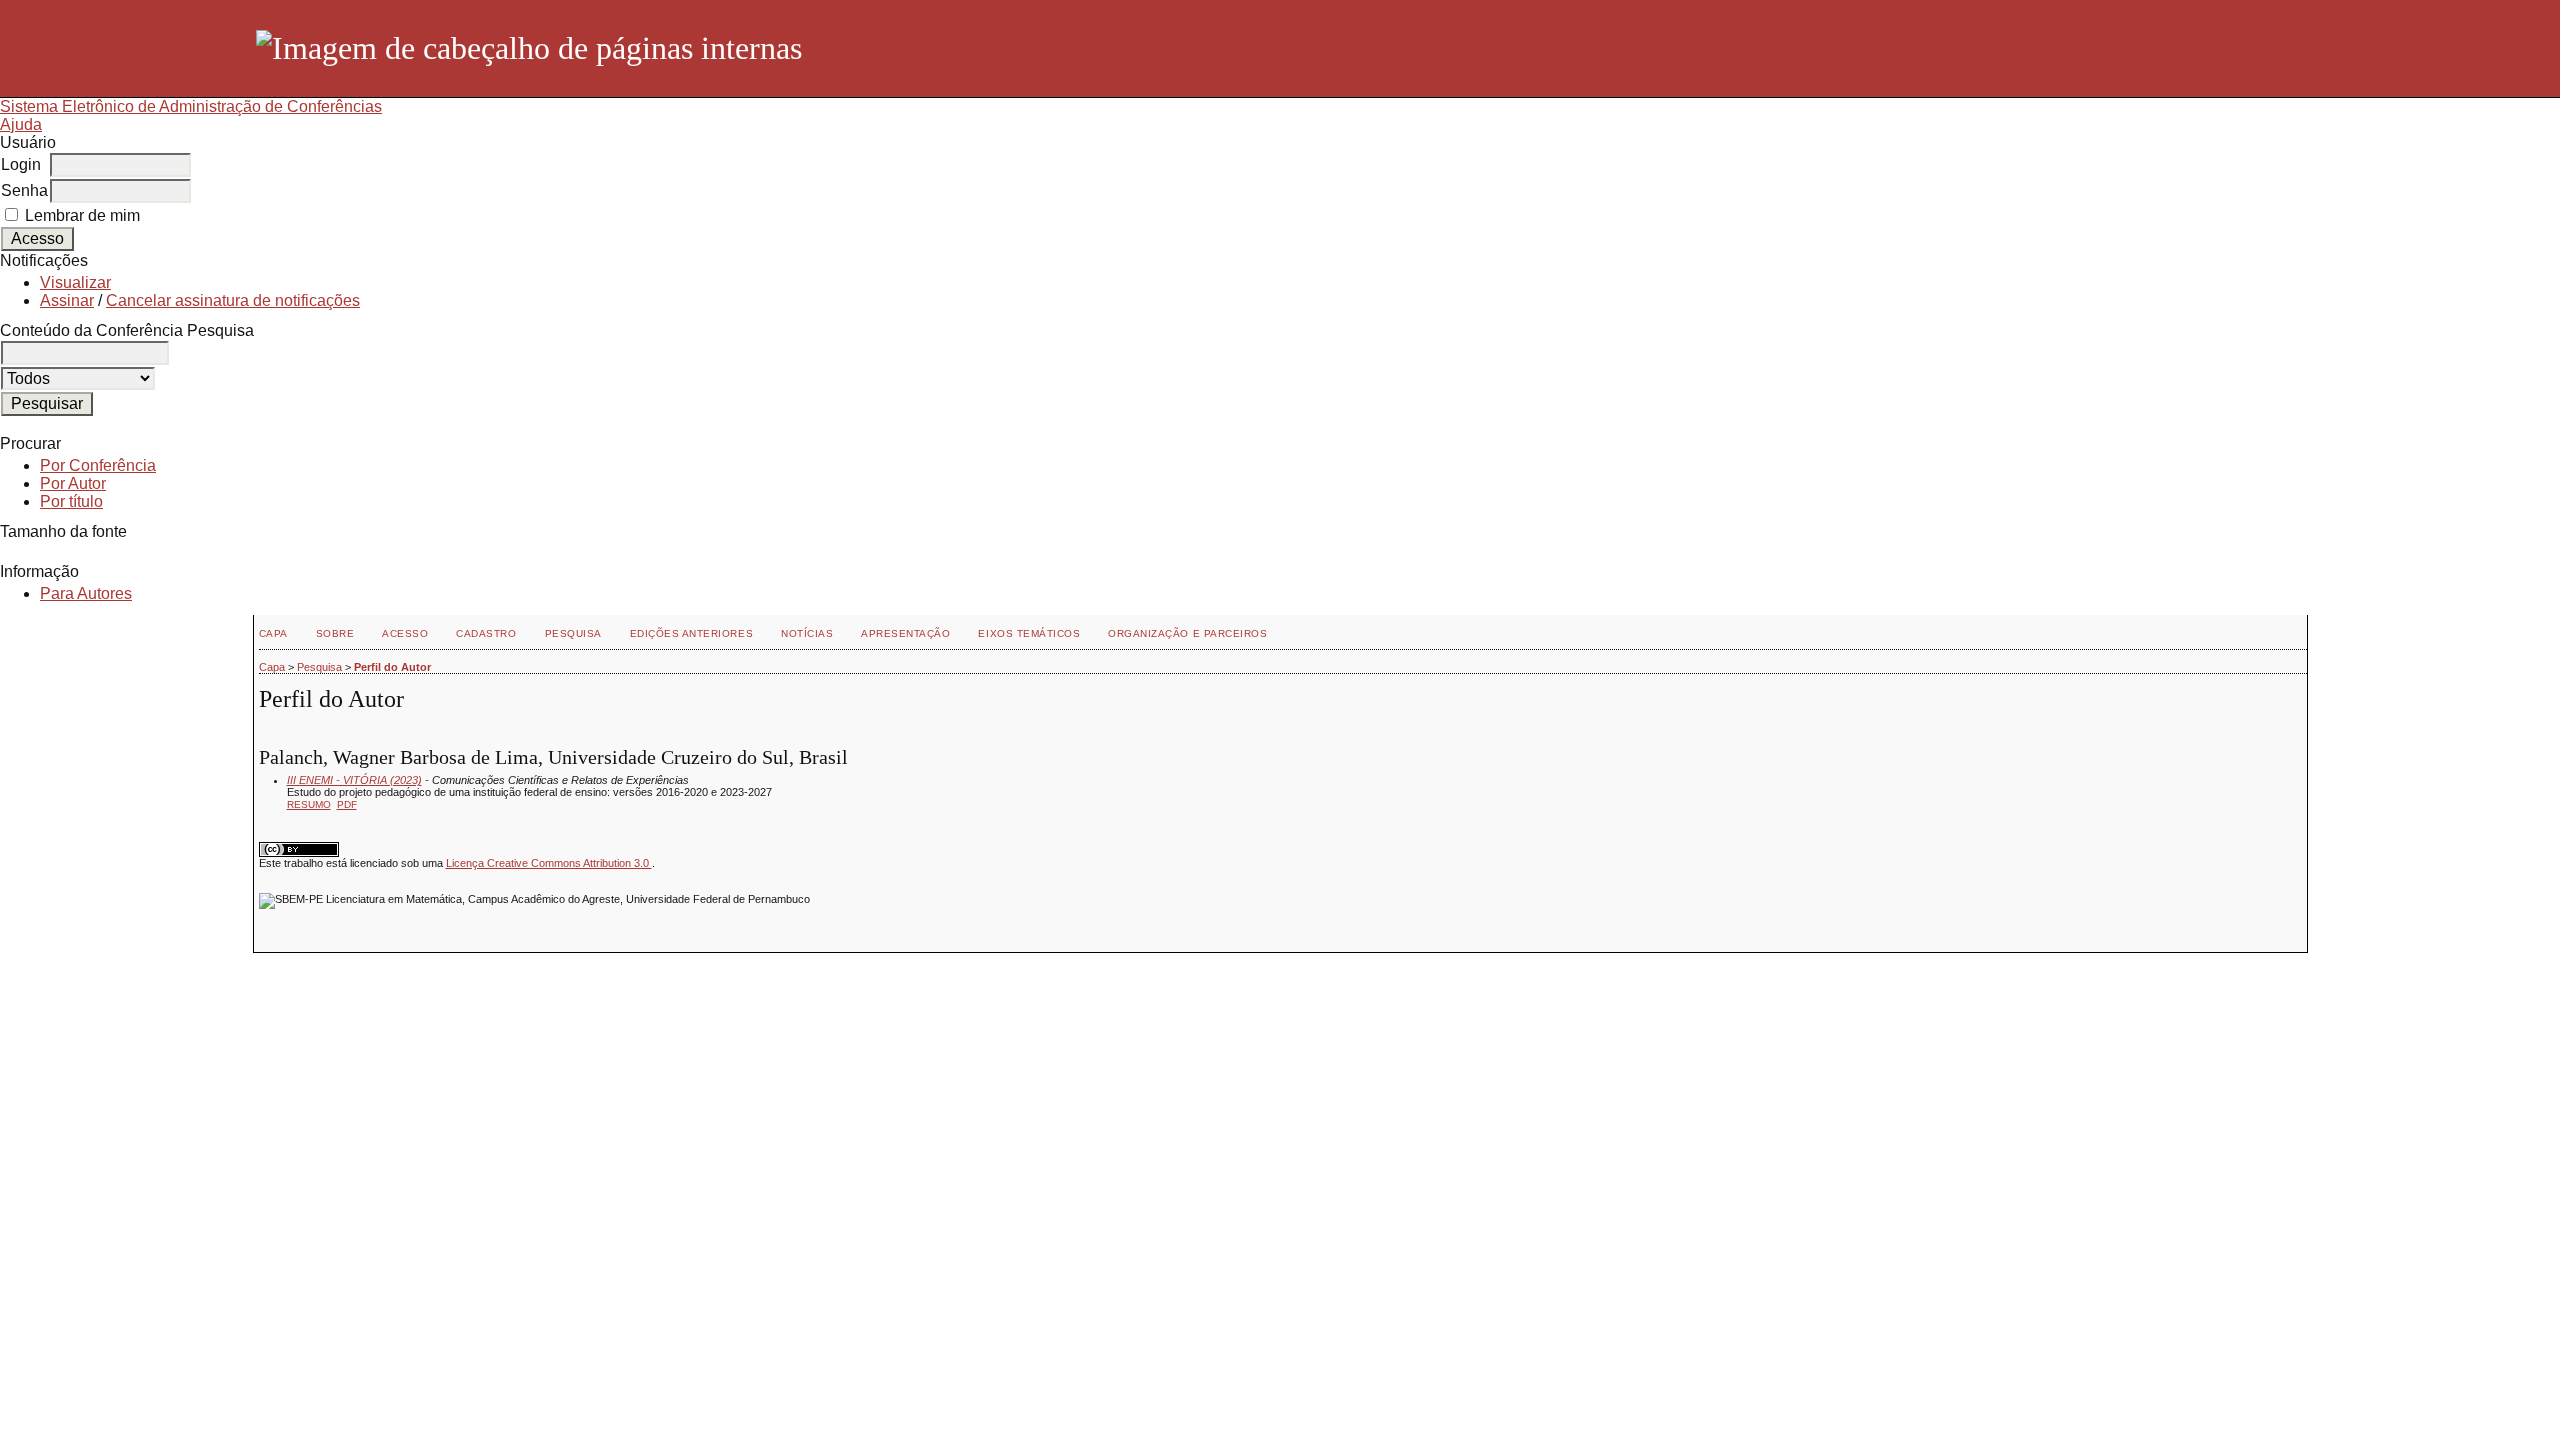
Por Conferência (98, 465)
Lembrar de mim (82, 215)
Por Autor (73, 483)
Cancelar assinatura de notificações (233, 300)
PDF (347, 804)
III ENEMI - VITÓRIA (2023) (354, 780)
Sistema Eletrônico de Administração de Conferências (191, 106)
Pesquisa (573, 633)
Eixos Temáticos (1029, 633)
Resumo (309, 804)
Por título (71, 501)
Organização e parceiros (1187, 633)
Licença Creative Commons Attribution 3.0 (549, 863)
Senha (24, 190)
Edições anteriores (691, 633)
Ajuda (21, 124)
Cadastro (486, 633)
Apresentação (905, 633)
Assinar (67, 300)
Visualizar (75, 282)
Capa (273, 633)
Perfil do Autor (392, 667)
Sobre (335, 633)
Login (21, 164)
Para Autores (86, 593)
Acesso (405, 633)
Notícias (807, 633)
